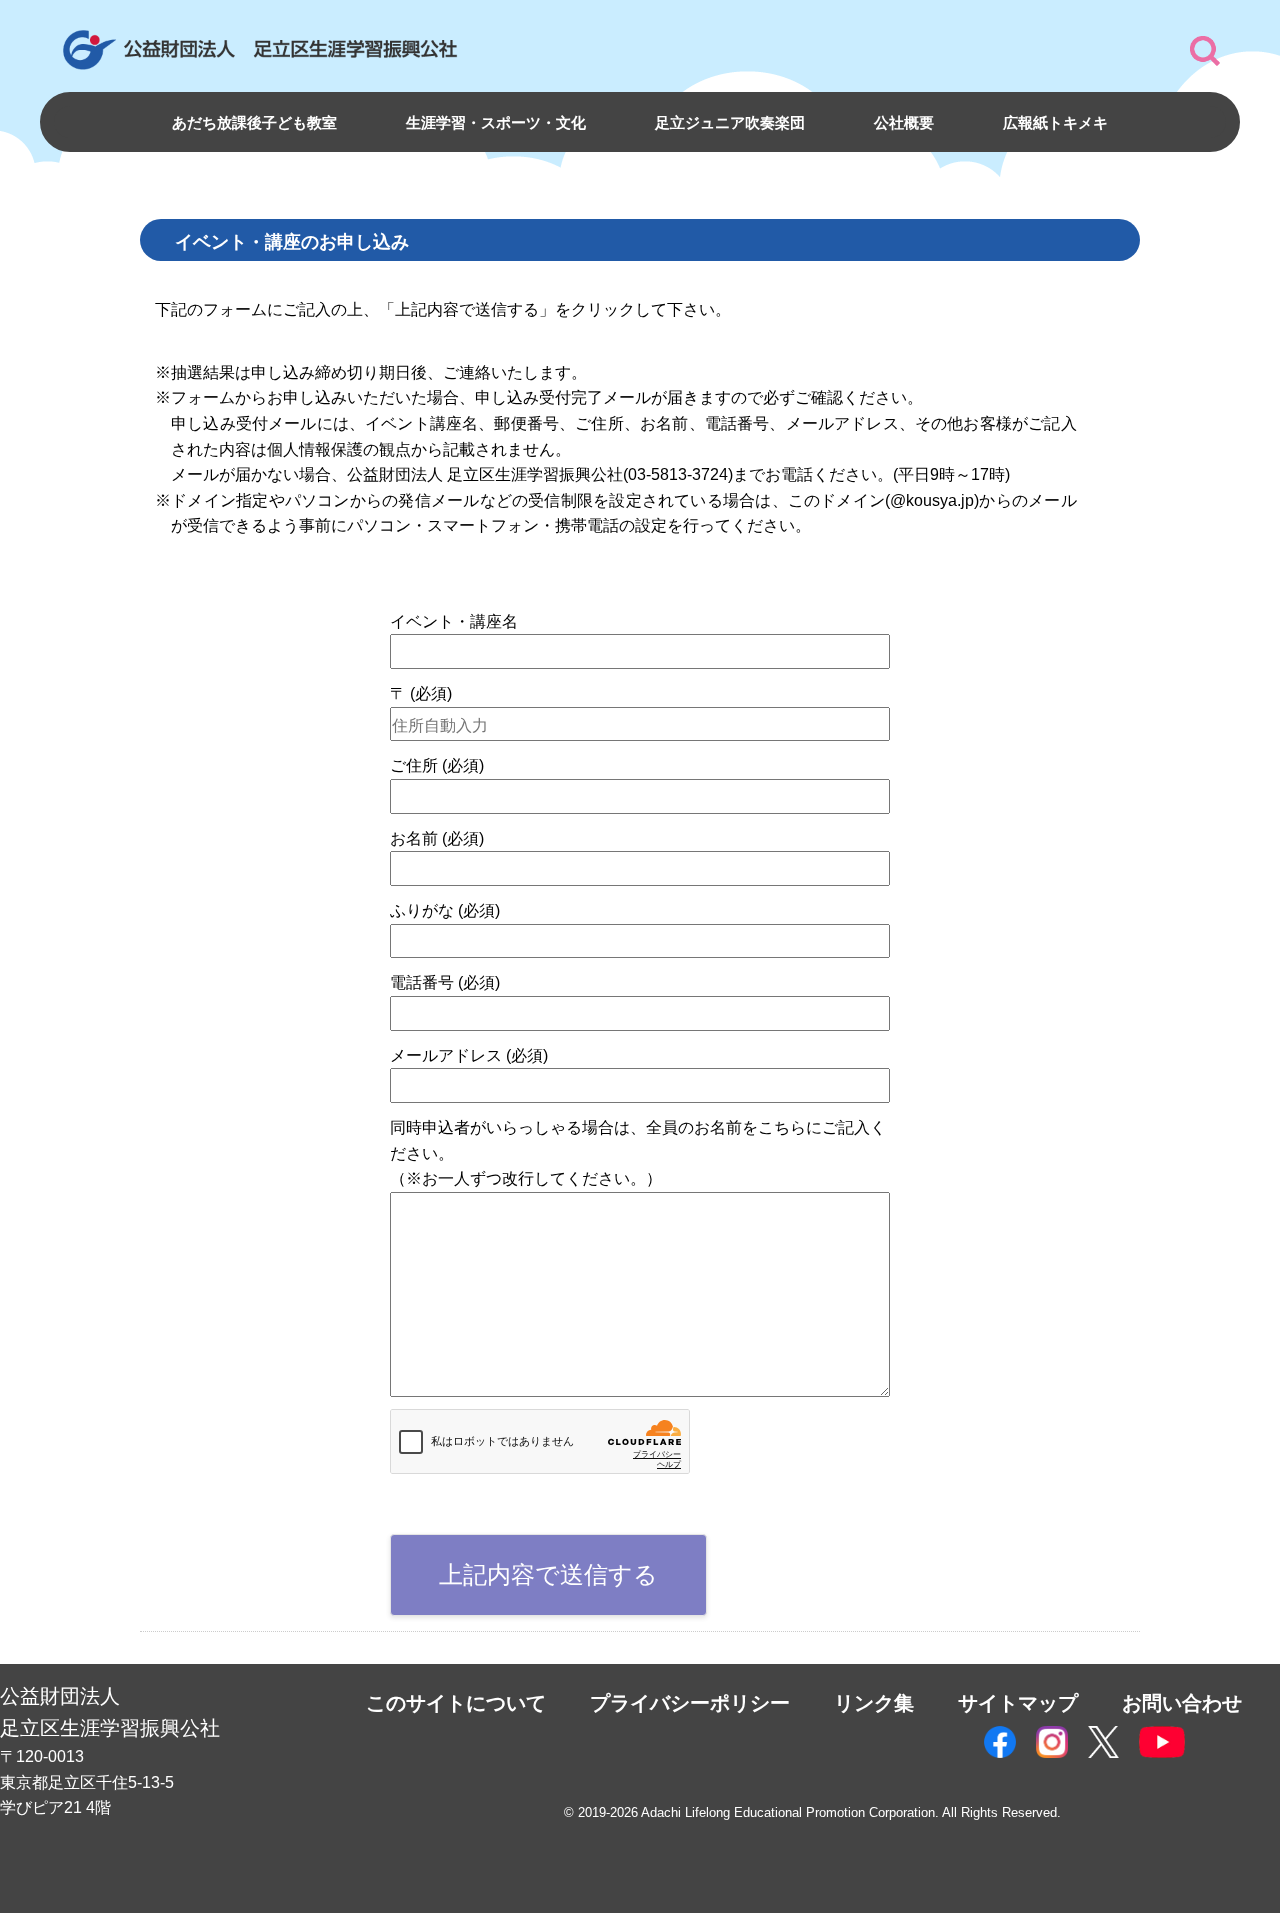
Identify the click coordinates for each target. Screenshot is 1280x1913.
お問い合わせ (1182, 1703)
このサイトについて (456, 1703)
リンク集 (874, 1703)
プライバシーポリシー (690, 1703)
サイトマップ (1018, 1703)
